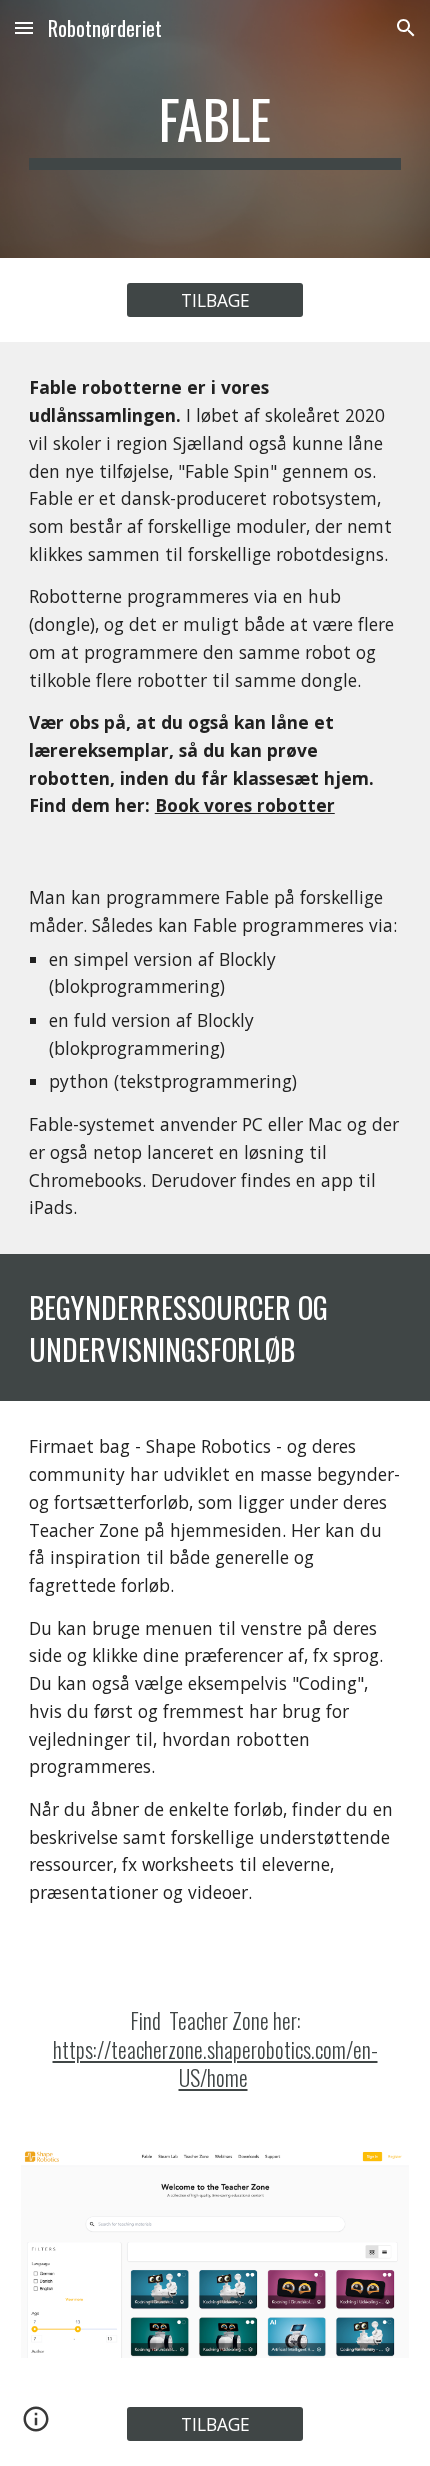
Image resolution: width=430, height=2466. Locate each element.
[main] (215, 129)
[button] (24, 27)
